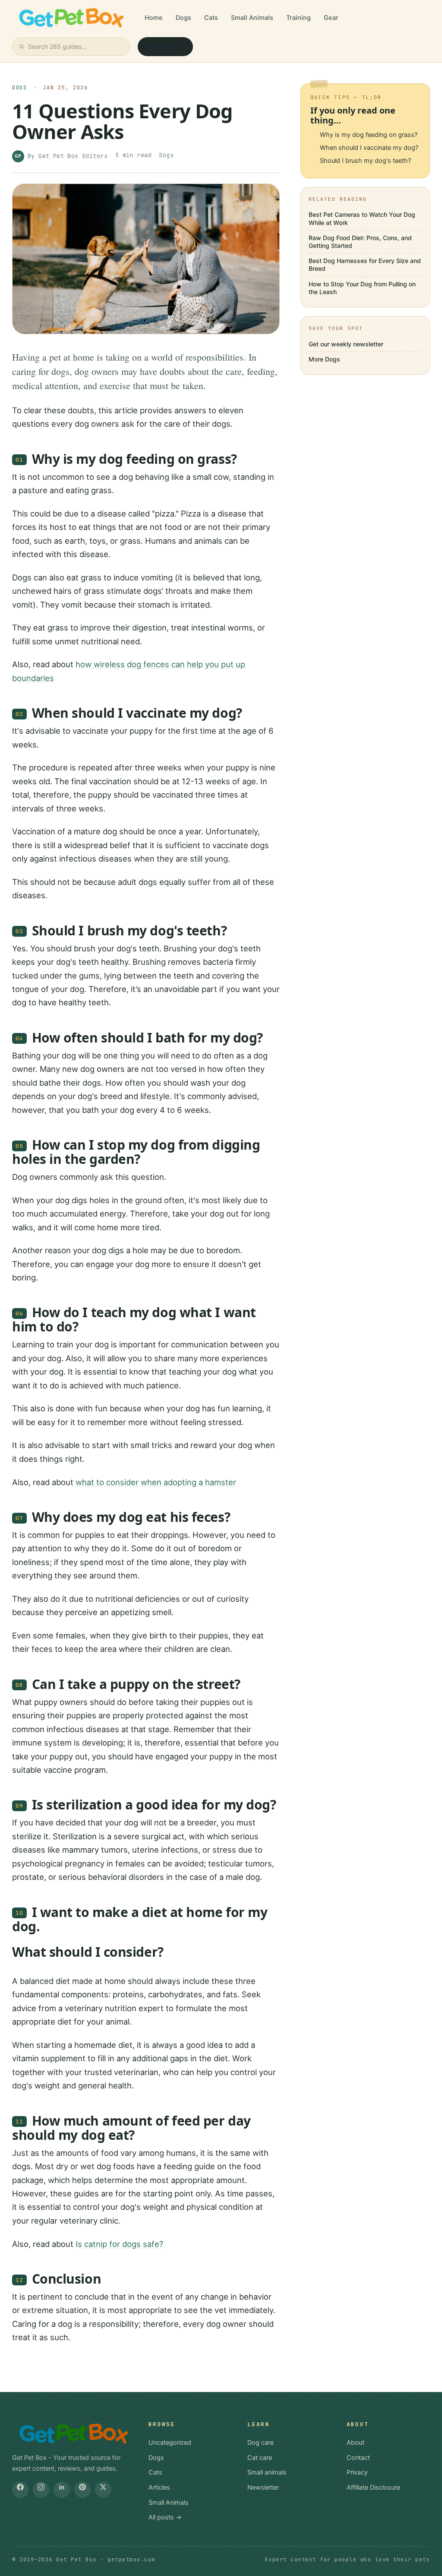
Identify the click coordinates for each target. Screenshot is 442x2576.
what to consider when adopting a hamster (156, 1482)
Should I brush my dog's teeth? (365, 161)
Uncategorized (170, 2443)
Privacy (357, 2472)
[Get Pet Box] (70, 18)
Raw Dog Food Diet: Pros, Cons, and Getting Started (360, 242)
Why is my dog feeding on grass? (369, 135)
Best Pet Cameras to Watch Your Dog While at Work (362, 218)
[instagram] (41, 2490)
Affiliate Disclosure (373, 2487)
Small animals (267, 2472)
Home (154, 18)
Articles (159, 2487)
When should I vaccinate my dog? (369, 148)
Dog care (260, 2443)
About (355, 2443)
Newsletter (161, 46)
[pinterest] (82, 2490)
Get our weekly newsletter (346, 344)
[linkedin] (62, 2490)
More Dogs (324, 359)
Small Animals (252, 18)
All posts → (165, 2517)
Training (298, 18)
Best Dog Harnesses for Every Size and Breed (365, 265)
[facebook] (20, 2490)
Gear (331, 18)
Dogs (183, 18)
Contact (358, 2458)
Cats (211, 18)
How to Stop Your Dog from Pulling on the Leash (362, 288)
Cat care (260, 2458)
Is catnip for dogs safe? (119, 2244)
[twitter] (103, 2490)
